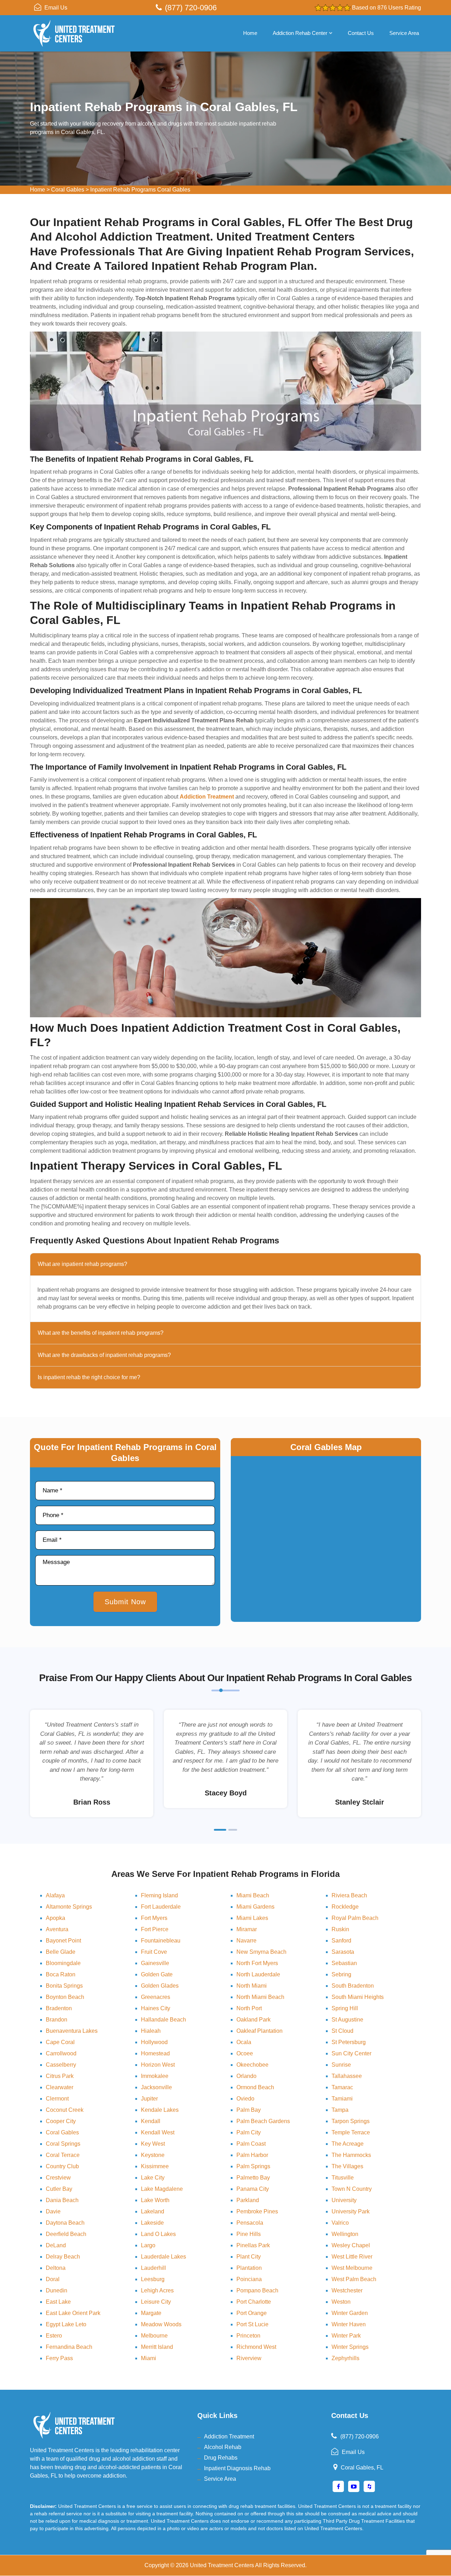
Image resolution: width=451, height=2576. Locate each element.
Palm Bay (249, 2110)
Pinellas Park (253, 2245)
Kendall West (158, 2132)
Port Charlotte (254, 2302)
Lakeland (153, 2211)
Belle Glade (61, 1952)
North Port (249, 2008)
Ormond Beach (255, 2087)
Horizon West (158, 2065)
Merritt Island (157, 2347)
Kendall (151, 2121)
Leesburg (153, 2279)
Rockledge (345, 1907)
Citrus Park (60, 2076)
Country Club (62, 2166)
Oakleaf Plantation (260, 2031)
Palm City (249, 2132)
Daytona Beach (65, 2223)
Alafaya (55, 1895)
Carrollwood (61, 2053)
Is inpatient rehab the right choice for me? (89, 1377)
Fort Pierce (155, 1929)
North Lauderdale (258, 1974)
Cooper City (61, 2121)
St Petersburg (349, 2042)
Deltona (56, 2268)
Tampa (340, 2110)
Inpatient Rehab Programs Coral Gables (140, 190)
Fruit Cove (154, 1952)
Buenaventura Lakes (72, 2031)
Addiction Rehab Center (300, 33)
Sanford (341, 1941)
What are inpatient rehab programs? (82, 1264)
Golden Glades (160, 1986)
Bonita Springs (64, 1986)
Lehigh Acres (157, 2290)
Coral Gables (68, 190)
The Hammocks (351, 2155)
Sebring (341, 1974)
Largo (148, 2245)
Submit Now (125, 1602)
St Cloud (342, 2031)
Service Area (404, 33)
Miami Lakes (252, 1918)
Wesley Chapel (351, 2245)
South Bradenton (353, 1986)
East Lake (58, 2302)
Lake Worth (155, 2200)
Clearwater (60, 2087)
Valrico (340, 2223)
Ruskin (340, 1929)
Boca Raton (61, 1974)
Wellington (345, 2234)
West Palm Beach (354, 2279)
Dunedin (57, 2290)
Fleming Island (159, 1895)
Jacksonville (156, 2087)
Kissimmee (155, 2166)
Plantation (249, 2268)
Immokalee (155, 2076)
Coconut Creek (65, 2110)
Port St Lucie (252, 2324)
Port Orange (252, 2313)
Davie (53, 2211)
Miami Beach (253, 1895)
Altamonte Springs (69, 1907)
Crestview (58, 2178)
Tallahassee (347, 2076)
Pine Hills (249, 2234)
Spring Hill (345, 2008)
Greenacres (156, 1997)
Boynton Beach (65, 1997)
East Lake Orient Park (73, 2313)
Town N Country (352, 2189)
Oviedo (245, 2099)
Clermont (57, 2099)
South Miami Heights (358, 1997)
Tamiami (342, 2099)
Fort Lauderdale (161, 1907)
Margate (151, 2313)
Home (250, 33)
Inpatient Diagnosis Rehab (237, 2468)
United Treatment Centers (222, 2565)
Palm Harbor (252, 2155)
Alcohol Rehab (223, 2447)
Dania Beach (62, 2200)
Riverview (249, 2358)
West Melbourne (352, 2268)
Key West (153, 2144)
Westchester (347, 2290)
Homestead (155, 2053)
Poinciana (249, 2279)
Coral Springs (63, 2144)
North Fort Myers (257, 1963)
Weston (341, 2302)
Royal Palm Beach (355, 1918)
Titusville (343, 2178)
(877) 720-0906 (191, 8)
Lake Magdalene (162, 2189)
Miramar (247, 1929)
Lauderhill (153, 2268)
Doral (53, 2279)
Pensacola (250, 2223)
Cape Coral (60, 2042)
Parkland (248, 2200)
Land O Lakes (158, 2234)
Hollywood (154, 2042)
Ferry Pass (59, 2358)
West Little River (352, 2257)
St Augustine (347, 2020)
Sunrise (341, 2065)
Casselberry (61, 2065)
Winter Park (346, 2336)
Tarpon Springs (351, 2121)
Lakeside (152, 2223)
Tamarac (342, 2087)
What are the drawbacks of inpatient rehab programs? (104, 1355)
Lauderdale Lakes (163, 2257)
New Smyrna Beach (261, 1952)
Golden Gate (157, 1974)
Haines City (156, 2008)
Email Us (56, 8)
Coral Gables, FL (362, 2468)
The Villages (347, 2166)
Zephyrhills (345, 2358)
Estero (54, 2336)
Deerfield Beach (66, 2234)
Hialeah (151, 2031)
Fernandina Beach (69, 2347)
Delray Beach (63, 2257)
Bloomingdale (63, 1963)
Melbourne (154, 2336)
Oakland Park (254, 2020)
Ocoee (245, 2053)
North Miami (252, 1986)
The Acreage (348, 2144)
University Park (351, 2211)
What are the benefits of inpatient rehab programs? (101, 1333)
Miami (149, 2358)
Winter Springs (350, 2347)
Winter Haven (349, 2324)
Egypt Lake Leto (66, 2324)
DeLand (56, 2245)
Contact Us (361, 33)
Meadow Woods (161, 2324)
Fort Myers (154, 1918)
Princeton (248, 2336)
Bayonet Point (63, 1941)
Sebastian (344, 1963)
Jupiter (149, 2099)
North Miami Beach (260, 1997)
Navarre (246, 1941)
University (344, 2200)
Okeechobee (252, 2065)
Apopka (55, 1918)
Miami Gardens (255, 1907)
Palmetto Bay (253, 2178)
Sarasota (343, 1952)
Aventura (57, 1929)
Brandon (57, 2020)
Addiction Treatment (229, 2436)
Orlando (246, 2076)
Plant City (249, 2257)
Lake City (153, 2178)
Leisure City (156, 2302)
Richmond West (256, 2347)
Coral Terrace (63, 2155)
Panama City (253, 2189)
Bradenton (59, 2008)
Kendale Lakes (160, 2110)
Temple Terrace (351, 2132)
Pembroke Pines (257, 2211)
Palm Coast (251, 2144)
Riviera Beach (349, 1895)
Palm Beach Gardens (263, 2121)
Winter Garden (350, 2313)
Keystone (153, 2155)
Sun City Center (351, 2053)
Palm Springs (253, 2166)
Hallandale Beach (163, 2020)
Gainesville (155, 1963)
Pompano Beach (257, 2290)
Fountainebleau (161, 1941)
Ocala (244, 2042)
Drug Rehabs (221, 2458)
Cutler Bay (59, 2189)
